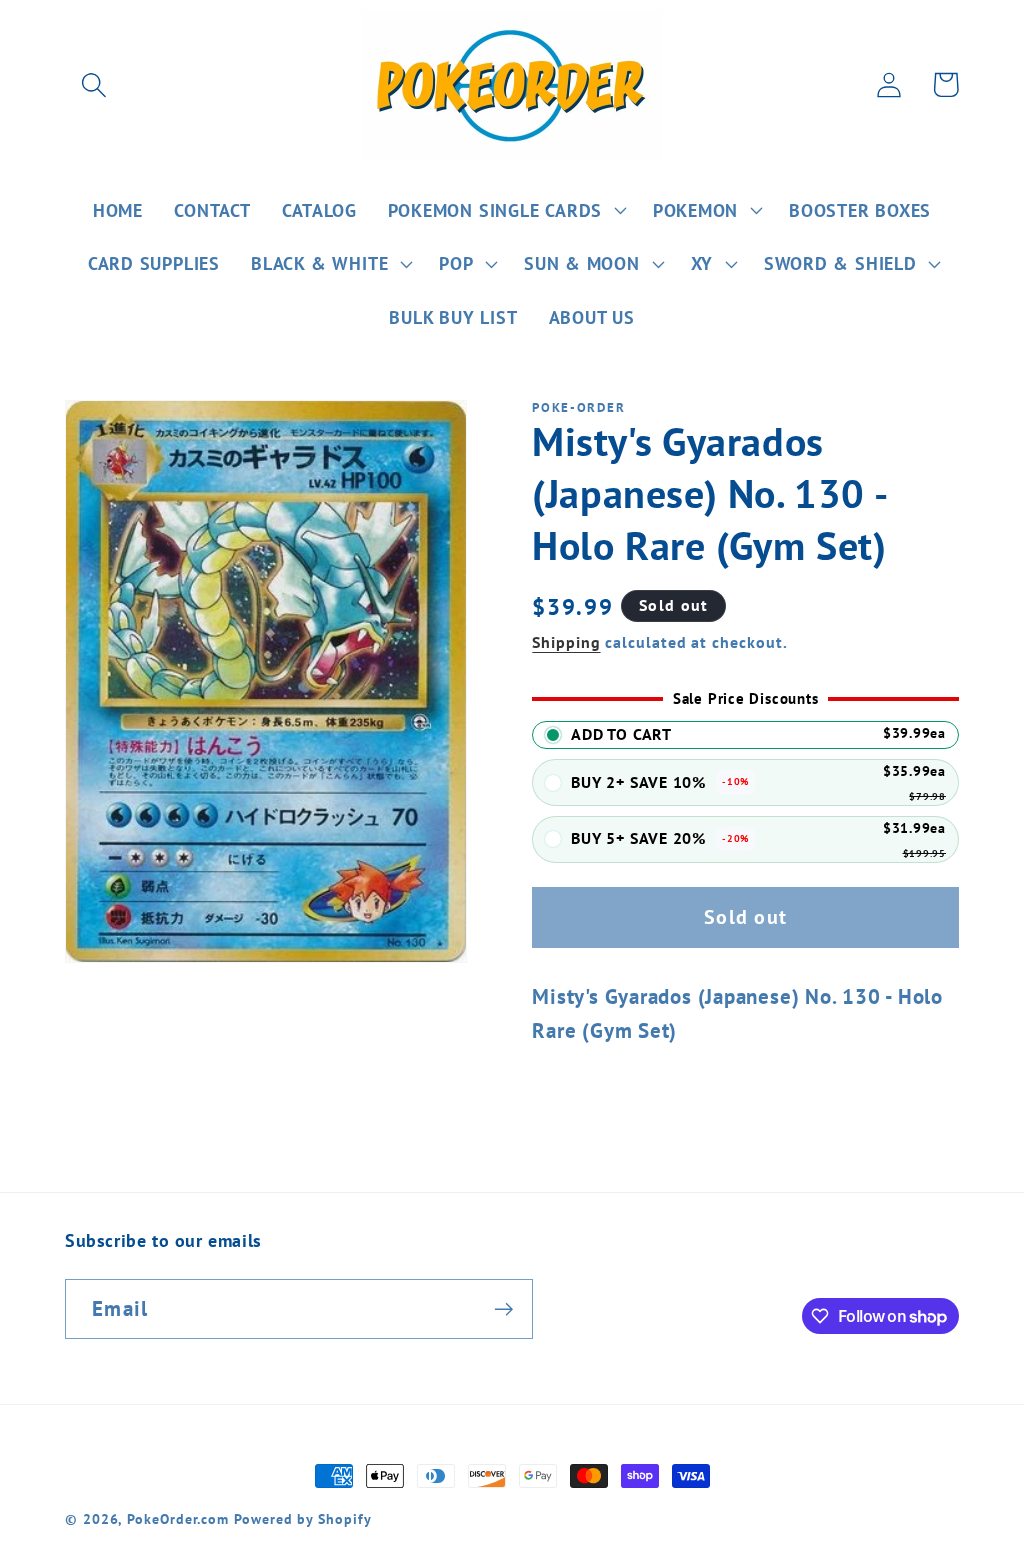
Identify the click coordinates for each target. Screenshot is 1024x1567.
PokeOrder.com (178, 1518)
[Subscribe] (503, 1309)
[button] (93, 84)
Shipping (566, 642)
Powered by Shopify (302, 1518)
